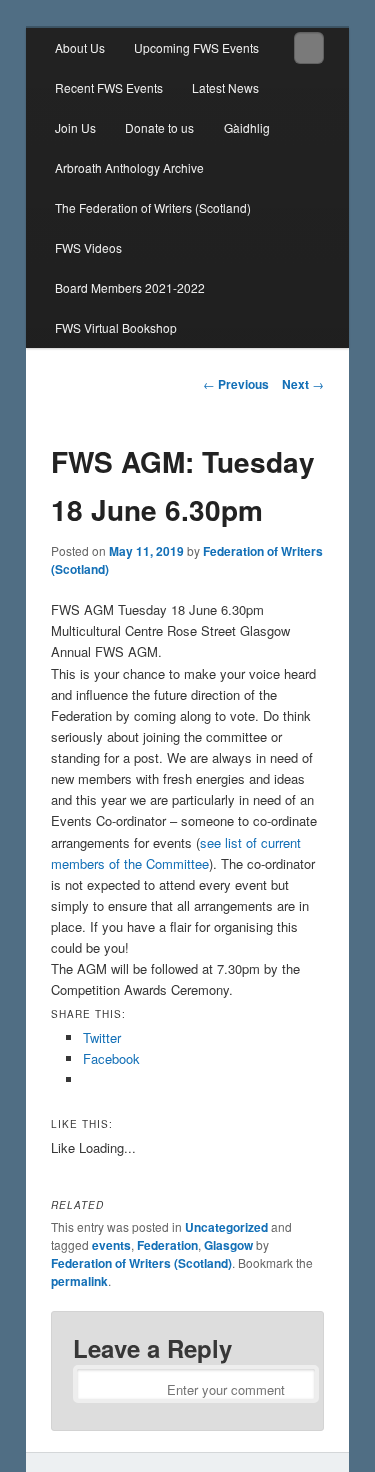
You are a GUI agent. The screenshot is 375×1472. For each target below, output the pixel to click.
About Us (80, 47)
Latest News (225, 87)
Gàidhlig (247, 127)
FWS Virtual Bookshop (116, 327)
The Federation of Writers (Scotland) (153, 207)
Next (303, 384)
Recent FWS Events (109, 87)
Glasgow (228, 1245)
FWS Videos (88, 247)
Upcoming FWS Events (196, 47)
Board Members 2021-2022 (130, 287)
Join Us (75, 127)
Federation (167, 1245)
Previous (236, 384)
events (111, 1245)
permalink (79, 1281)
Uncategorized (226, 1227)
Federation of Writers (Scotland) (141, 1263)
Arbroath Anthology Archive (129, 167)
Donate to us (159, 127)
